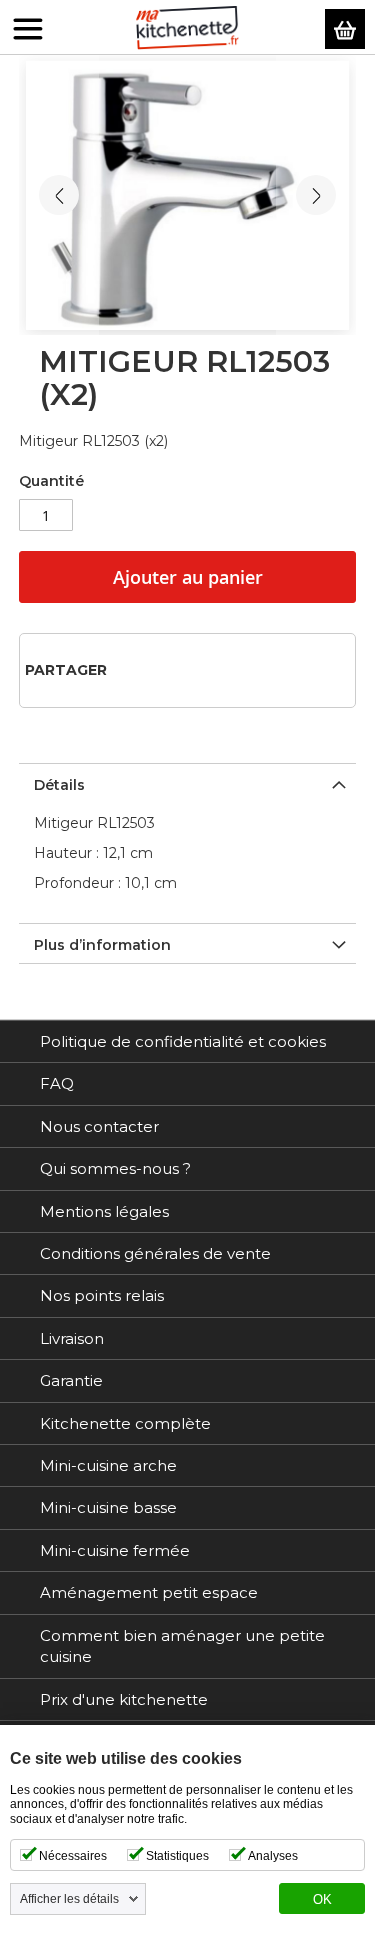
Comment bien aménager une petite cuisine (182, 1646)
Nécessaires (73, 1856)
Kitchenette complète (125, 1423)
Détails (59, 785)
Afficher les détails (69, 1899)
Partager (66, 670)
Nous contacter (99, 1126)
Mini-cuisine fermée (115, 1550)
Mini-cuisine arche (108, 1465)
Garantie (71, 1380)
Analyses (273, 1856)
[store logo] (187, 28)
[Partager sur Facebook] (128, 669)
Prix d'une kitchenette (124, 1699)
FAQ (57, 1083)
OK (322, 1900)
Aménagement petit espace (149, 1592)
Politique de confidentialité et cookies (183, 1041)
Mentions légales (104, 1211)
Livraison (72, 1338)
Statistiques (177, 1856)
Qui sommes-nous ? (115, 1168)
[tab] (188, 783)
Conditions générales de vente (155, 1253)
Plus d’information (102, 945)
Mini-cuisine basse (108, 1507)
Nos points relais (102, 1295)
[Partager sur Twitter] (160, 669)
